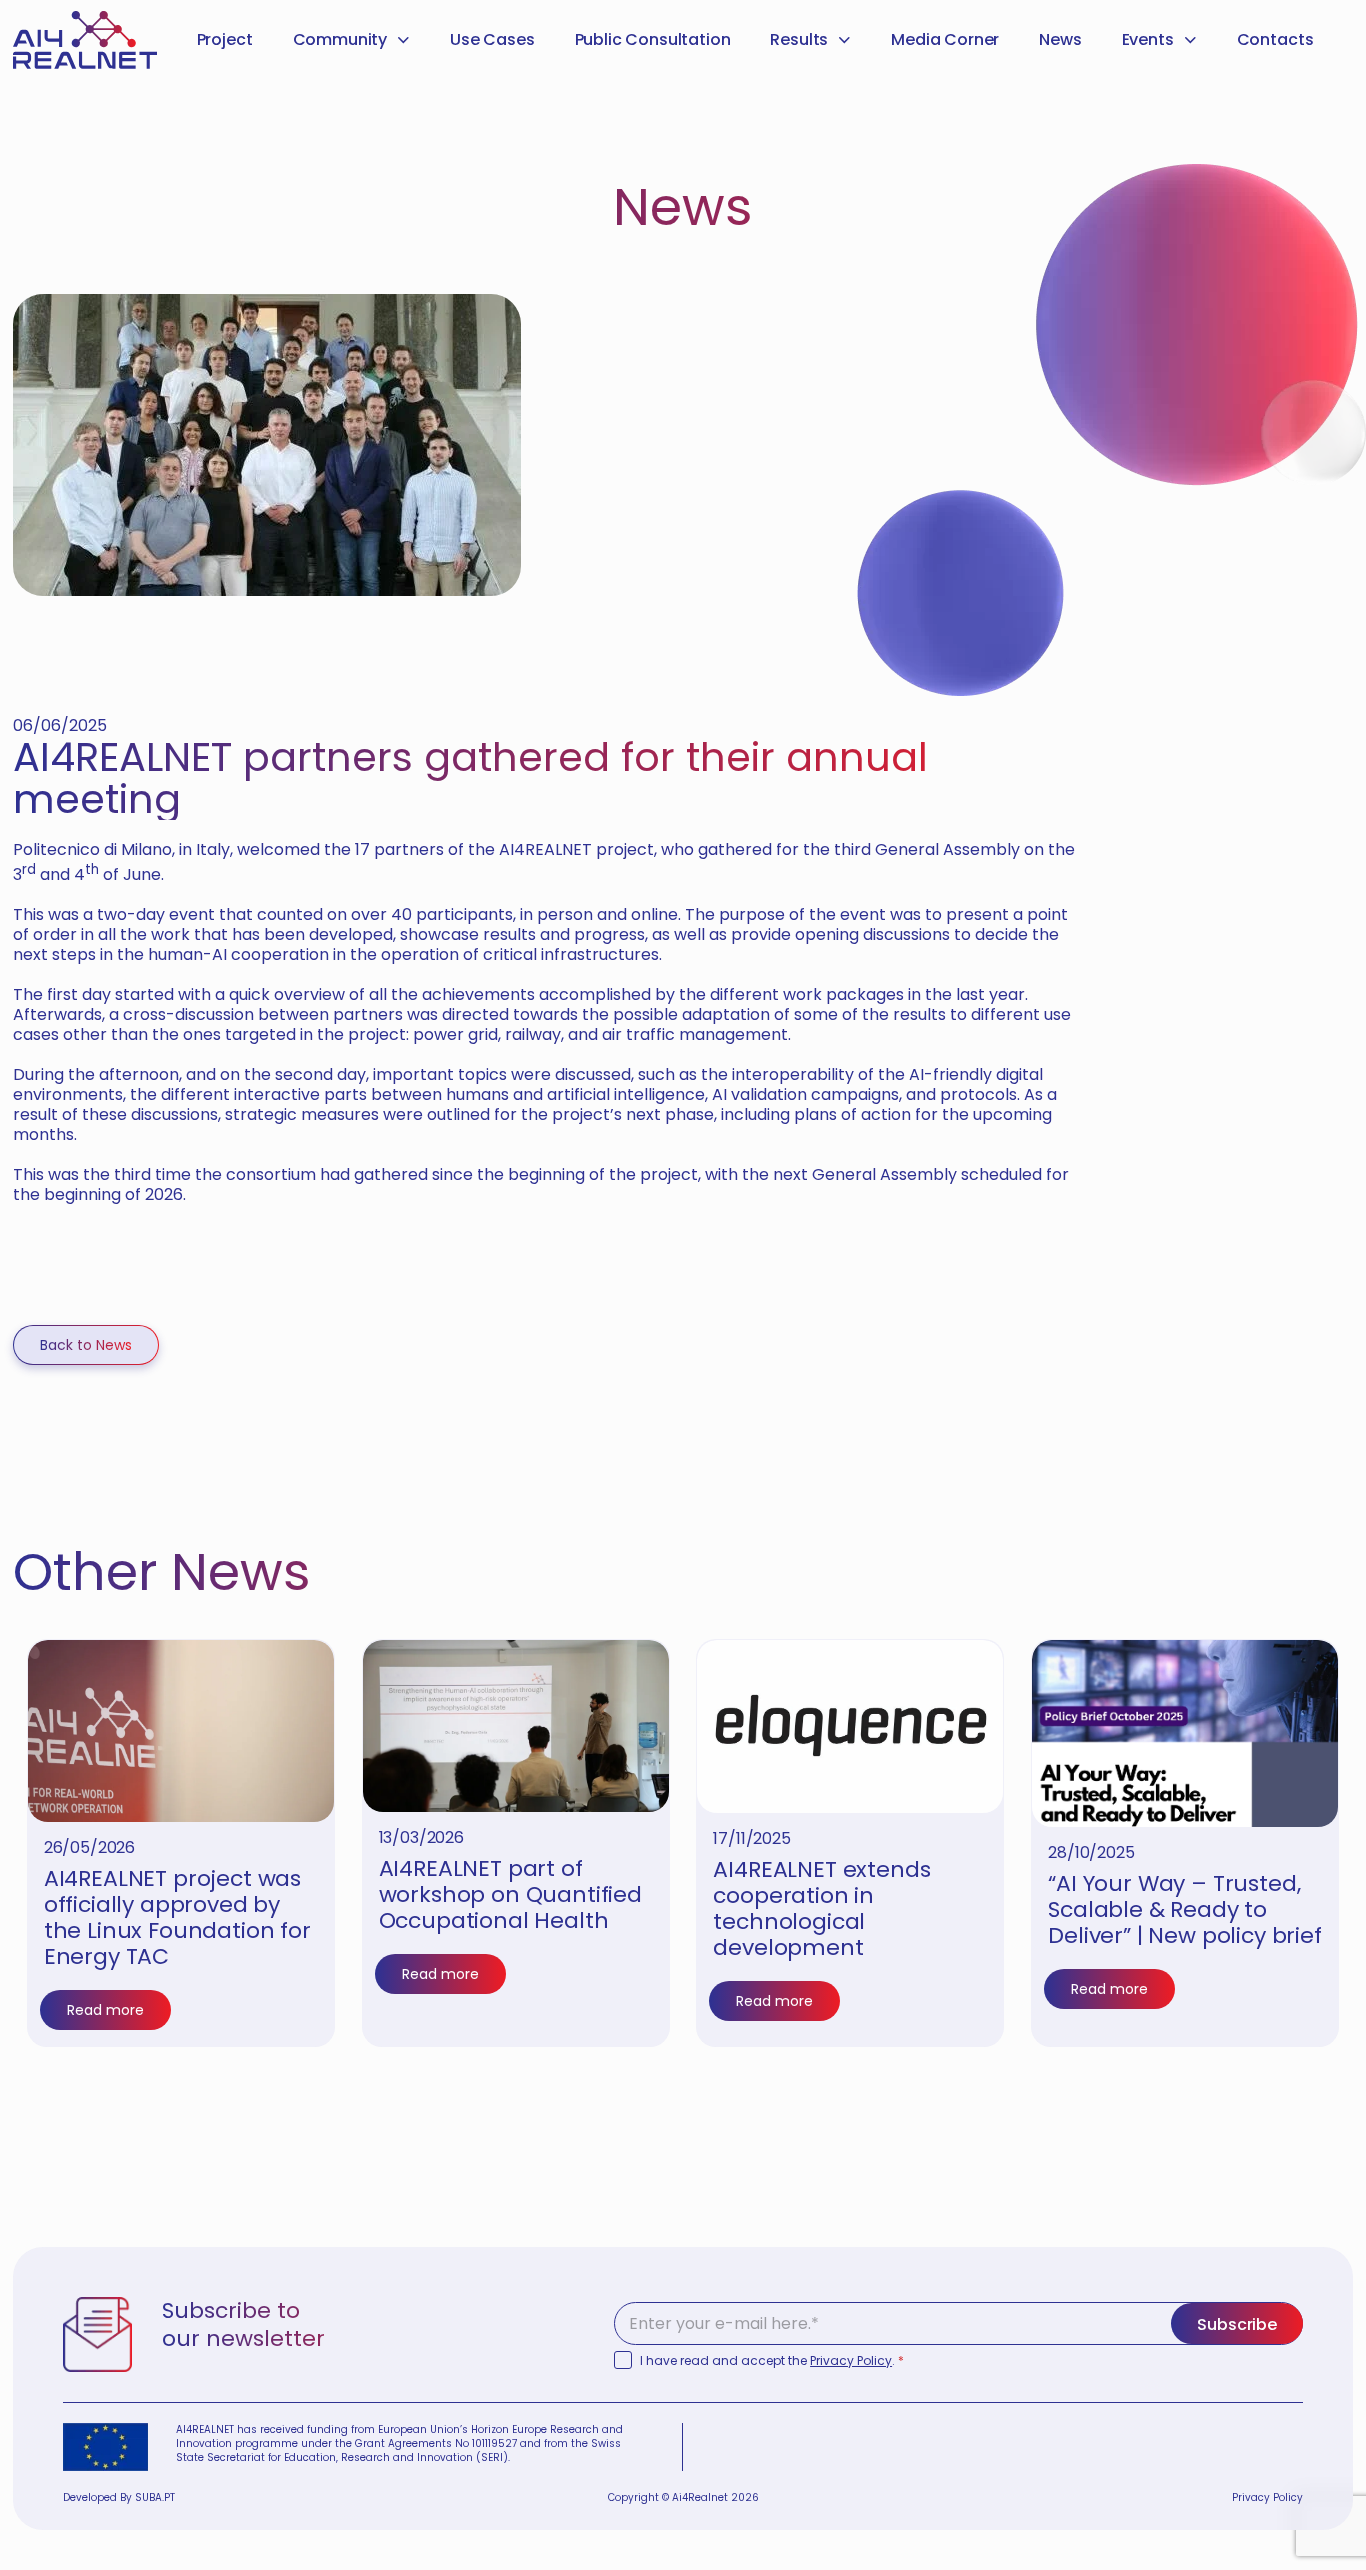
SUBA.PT (155, 2497)
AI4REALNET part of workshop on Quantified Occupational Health (510, 1894)
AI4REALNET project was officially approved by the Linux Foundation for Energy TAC (177, 1917)
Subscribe (1237, 2324)
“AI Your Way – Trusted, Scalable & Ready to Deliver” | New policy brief (1185, 1909)
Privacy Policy (851, 2360)
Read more (105, 2010)
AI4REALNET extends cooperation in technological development (821, 1908)
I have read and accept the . (772, 2361)
